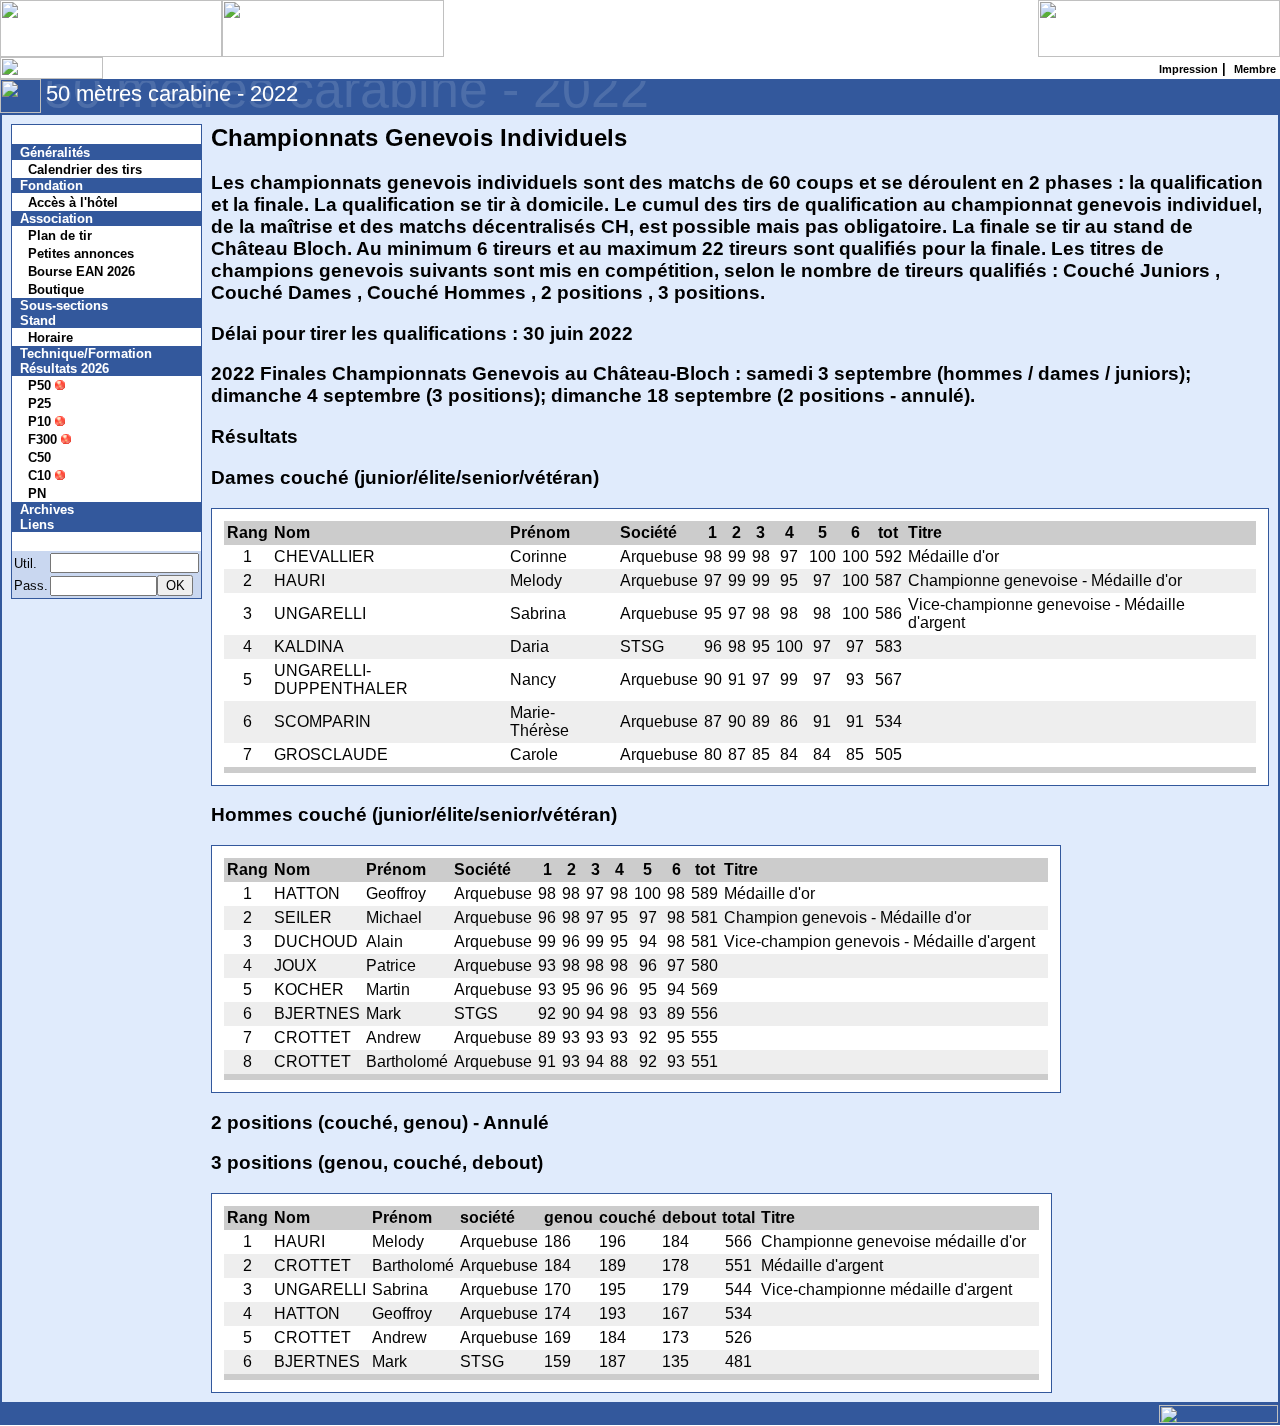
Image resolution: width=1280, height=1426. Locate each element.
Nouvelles (62, 134)
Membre (57, 541)
